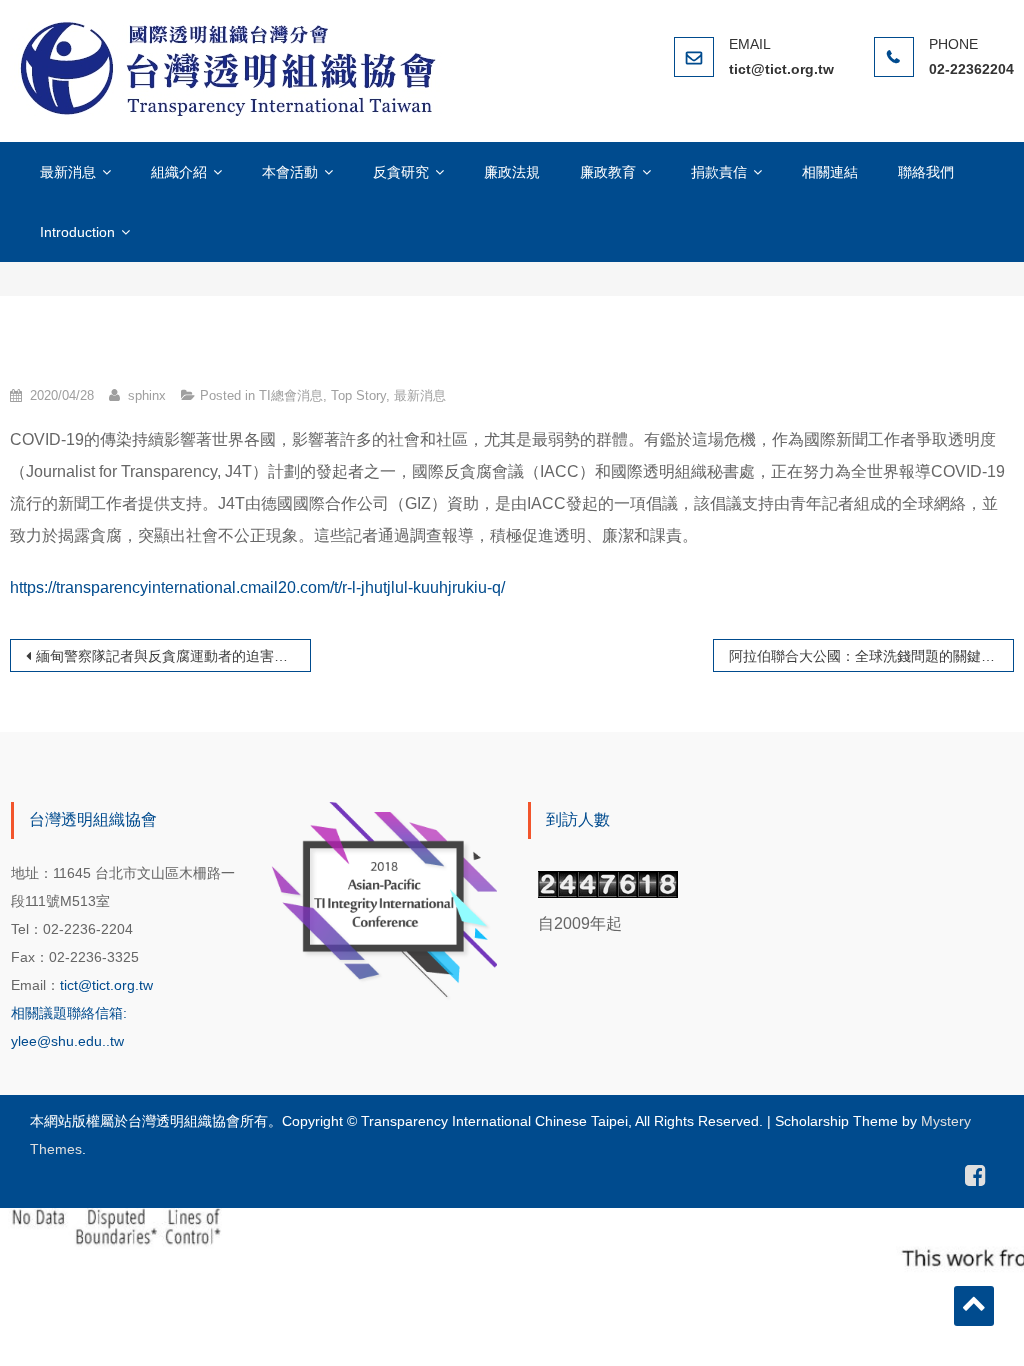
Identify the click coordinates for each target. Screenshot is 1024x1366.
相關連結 (830, 172)
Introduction (77, 232)
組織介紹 (179, 172)
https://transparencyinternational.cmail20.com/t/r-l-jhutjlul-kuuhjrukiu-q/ (257, 587)
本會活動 (290, 172)
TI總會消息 (291, 395)
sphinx (147, 395)
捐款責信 (719, 172)
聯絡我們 (926, 172)
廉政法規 (512, 172)
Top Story (358, 395)
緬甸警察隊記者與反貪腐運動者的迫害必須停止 (173, 656)
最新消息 (68, 172)
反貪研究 (401, 172)
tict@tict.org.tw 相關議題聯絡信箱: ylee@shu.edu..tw (82, 1013)
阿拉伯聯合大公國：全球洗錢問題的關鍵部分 (869, 656)
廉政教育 (608, 172)
